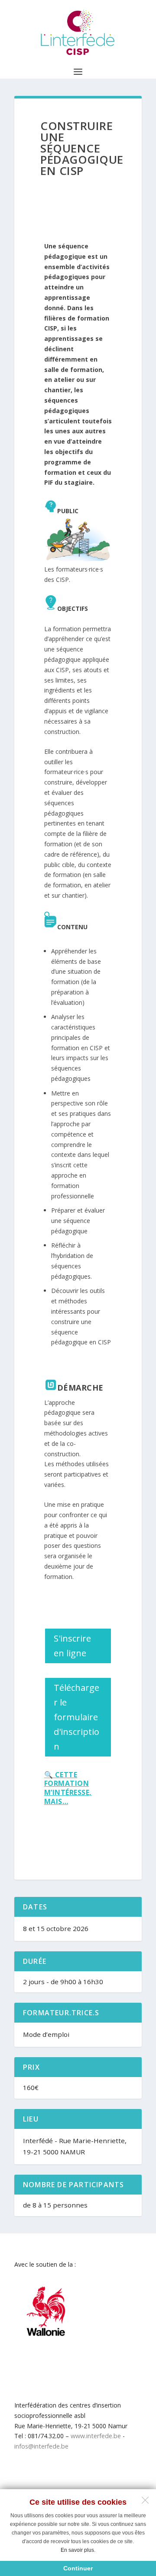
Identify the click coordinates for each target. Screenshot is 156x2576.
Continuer (78, 2568)
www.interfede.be (96, 2436)
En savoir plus (77, 2550)
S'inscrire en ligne (72, 1646)
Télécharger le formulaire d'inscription (76, 1717)
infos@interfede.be (41, 2446)
